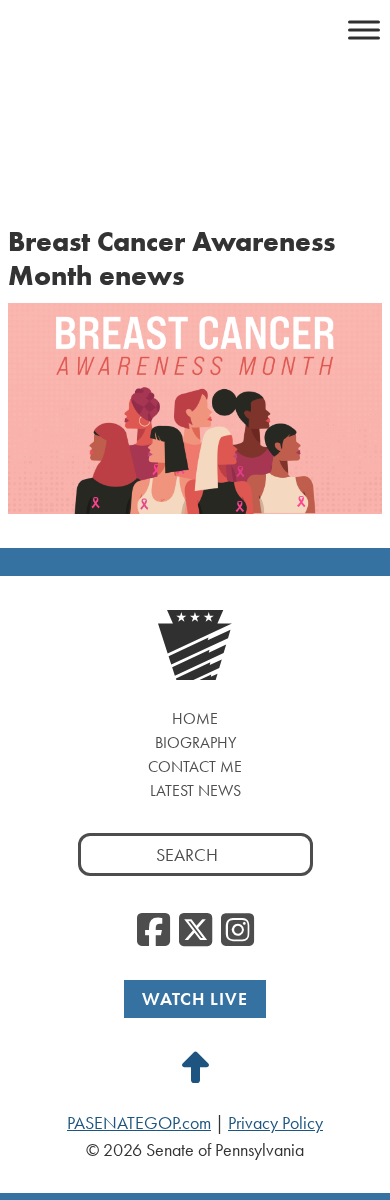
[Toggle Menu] (364, 29)
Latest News (195, 790)
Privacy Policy (275, 1123)
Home (195, 718)
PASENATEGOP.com (139, 1123)
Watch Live (195, 998)
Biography (195, 742)
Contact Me (195, 766)
